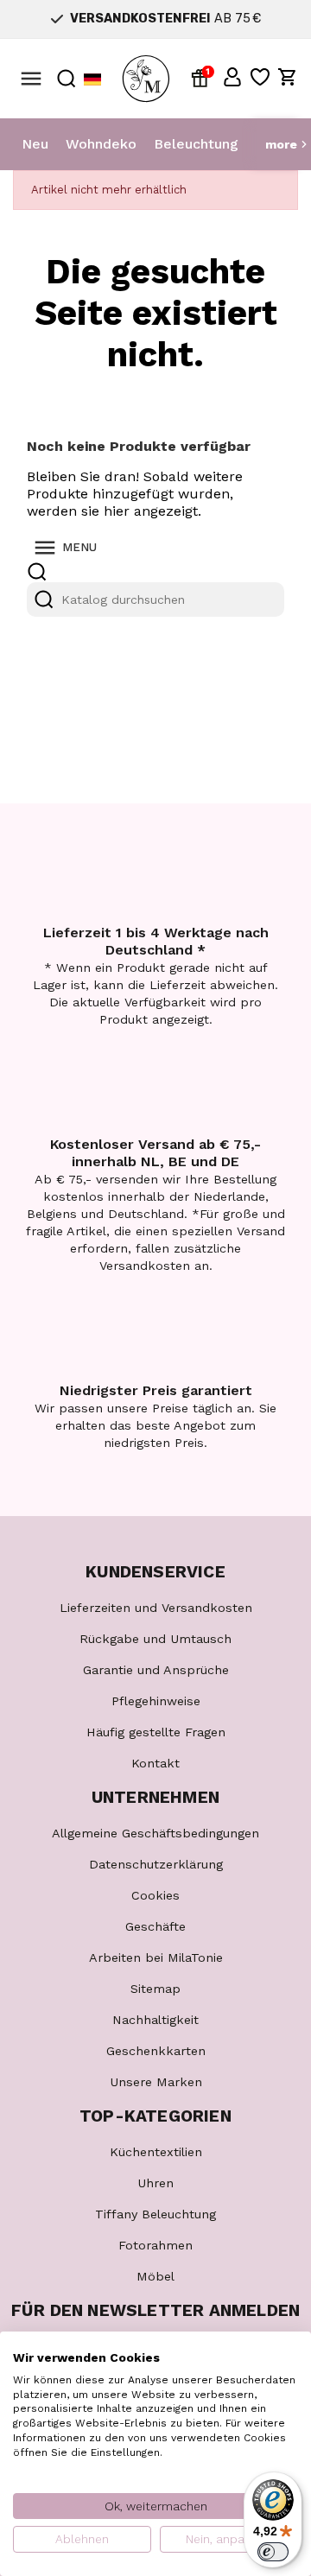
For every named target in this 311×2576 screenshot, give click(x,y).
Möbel (155, 2276)
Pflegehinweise (156, 1701)
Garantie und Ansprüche (156, 1670)
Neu (35, 144)
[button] (232, 77)
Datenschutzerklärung (156, 1864)
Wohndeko (101, 144)
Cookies (155, 1895)
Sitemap (155, 1989)
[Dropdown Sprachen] (92, 79)
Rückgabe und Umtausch (155, 1639)
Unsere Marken (156, 2082)
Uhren (155, 2183)
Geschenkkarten (156, 2051)
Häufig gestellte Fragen (156, 1732)
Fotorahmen (155, 2245)
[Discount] (203, 77)
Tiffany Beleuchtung (155, 2214)
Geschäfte (155, 1926)
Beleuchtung (196, 144)
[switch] (273, 2552)
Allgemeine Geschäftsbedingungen (155, 1833)
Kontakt (155, 1763)
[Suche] (44, 600)
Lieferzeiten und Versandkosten (156, 1608)
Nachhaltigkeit (155, 2020)
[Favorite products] (260, 77)
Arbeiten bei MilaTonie (156, 1957)
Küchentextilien (156, 2152)
